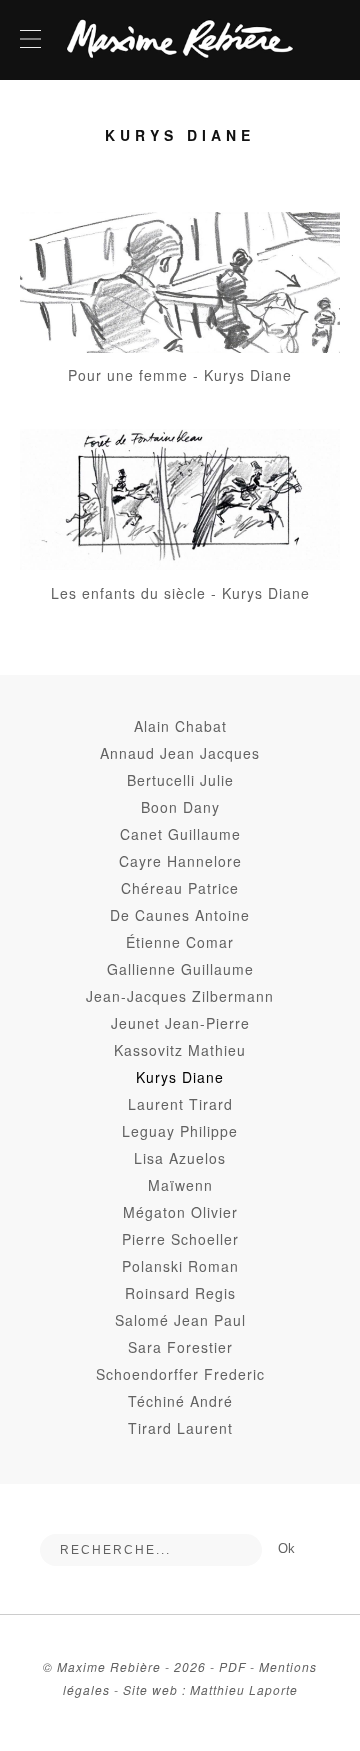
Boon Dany (180, 807)
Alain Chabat (180, 726)
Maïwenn (180, 1185)
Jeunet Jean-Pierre (180, 1023)
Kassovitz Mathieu (180, 1050)
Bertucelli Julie (180, 780)
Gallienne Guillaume (180, 969)
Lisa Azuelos (180, 1158)
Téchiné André (180, 1401)
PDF (232, 1666)
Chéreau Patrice (180, 888)
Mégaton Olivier (180, 1212)
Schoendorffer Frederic (180, 1374)
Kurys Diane (248, 375)
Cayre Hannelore (180, 861)
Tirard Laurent (180, 1428)
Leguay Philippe (180, 1131)
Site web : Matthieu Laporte (210, 1689)
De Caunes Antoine (180, 915)
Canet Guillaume (180, 834)
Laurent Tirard (180, 1104)
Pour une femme (128, 375)
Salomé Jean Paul (180, 1320)
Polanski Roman (180, 1266)
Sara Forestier (180, 1347)
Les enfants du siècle (128, 593)
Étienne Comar (180, 942)
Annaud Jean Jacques (180, 753)
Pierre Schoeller (180, 1239)
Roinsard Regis (180, 1293)
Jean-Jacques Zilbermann (180, 996)
